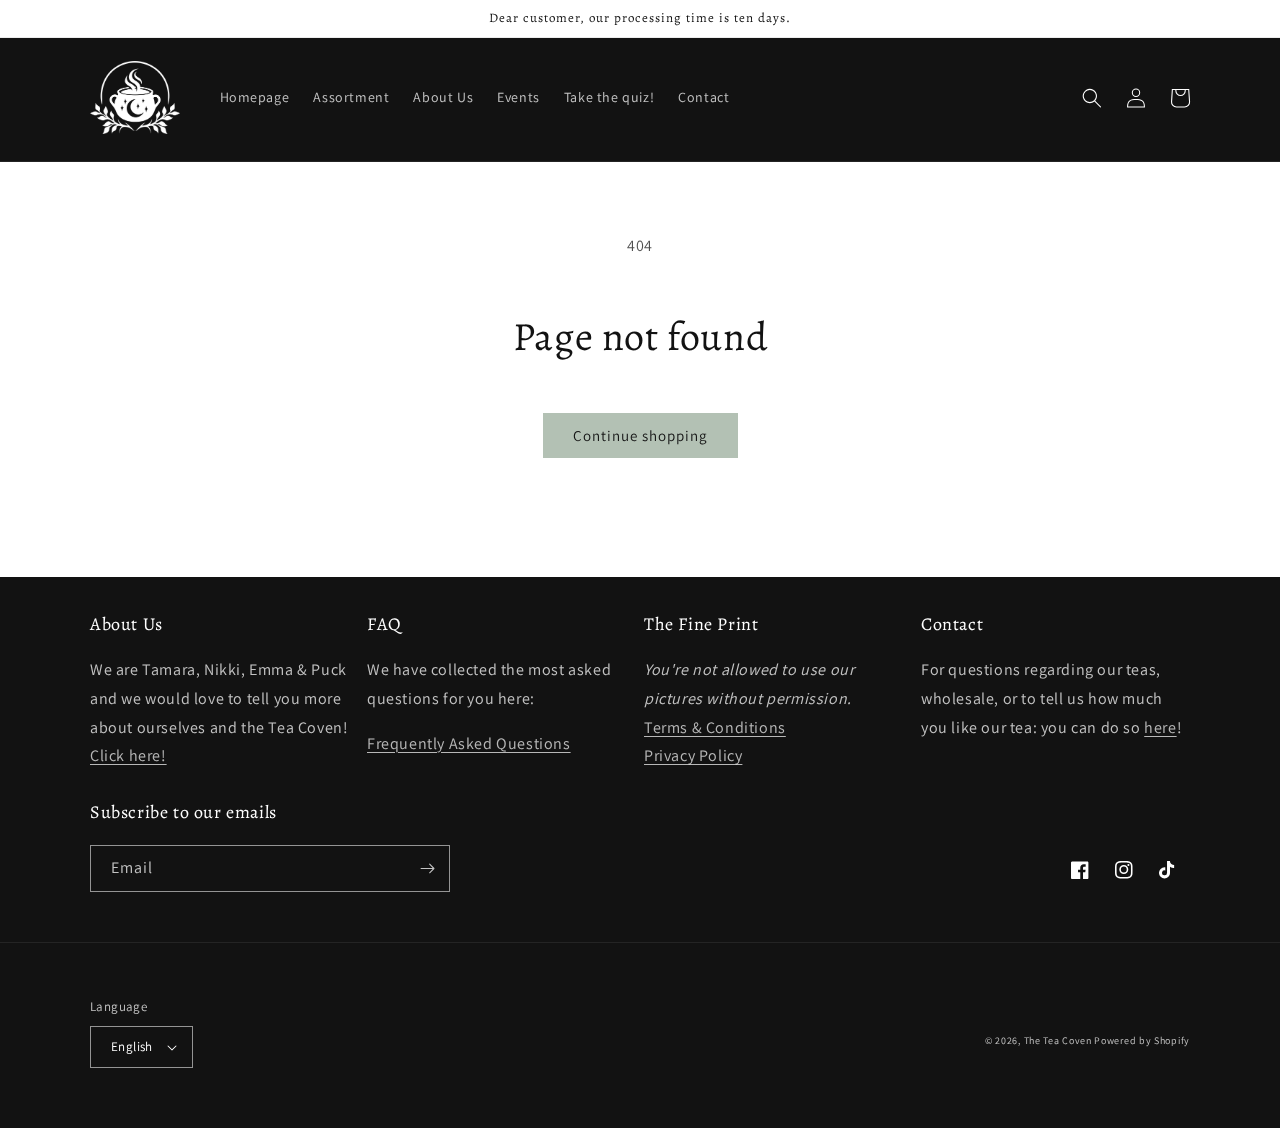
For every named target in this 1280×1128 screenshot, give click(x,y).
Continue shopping (640, 435)
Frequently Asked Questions (469, 743)
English (132, 1046)
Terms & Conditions (715, 727)
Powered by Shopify (1142, 1040)
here (1160, 727)
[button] (1092, 98)
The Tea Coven (1058, 1040)
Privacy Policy (693, 755)
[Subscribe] (427, 868)
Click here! (128, 755)
